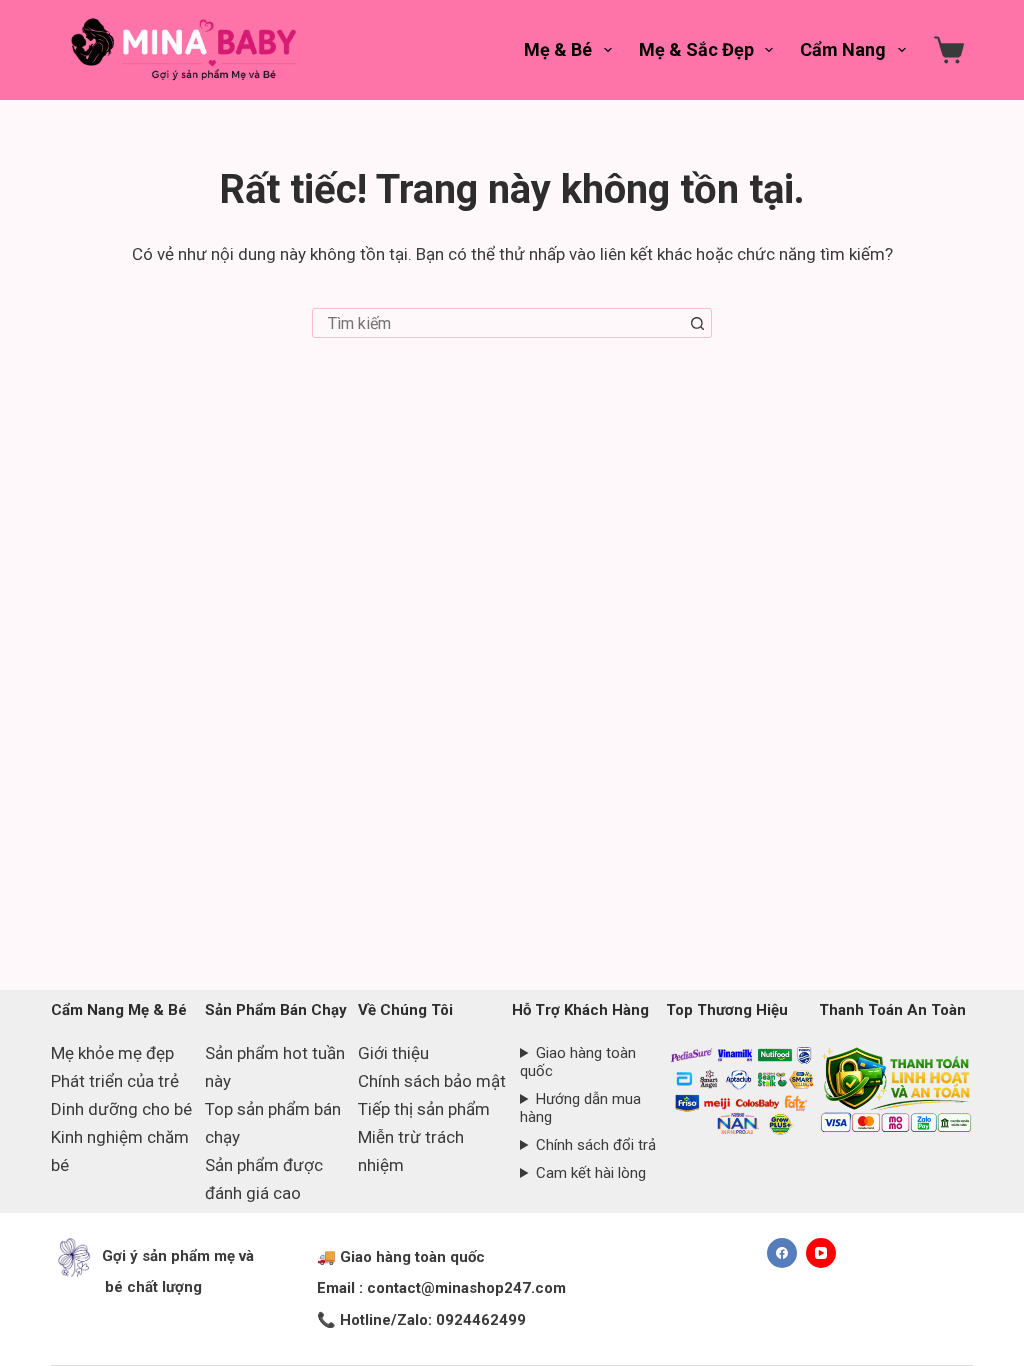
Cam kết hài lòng (591, 1173)
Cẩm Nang (843, 49)
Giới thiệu (393, 1053)
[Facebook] (782, 1253)
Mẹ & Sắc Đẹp (696, 49)
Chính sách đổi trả (596, 1145)
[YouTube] (821, 1253)
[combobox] (498, 323)
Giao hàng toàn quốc (578, 1062)
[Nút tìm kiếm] (697, 323)
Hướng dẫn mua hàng (580, 1108)
